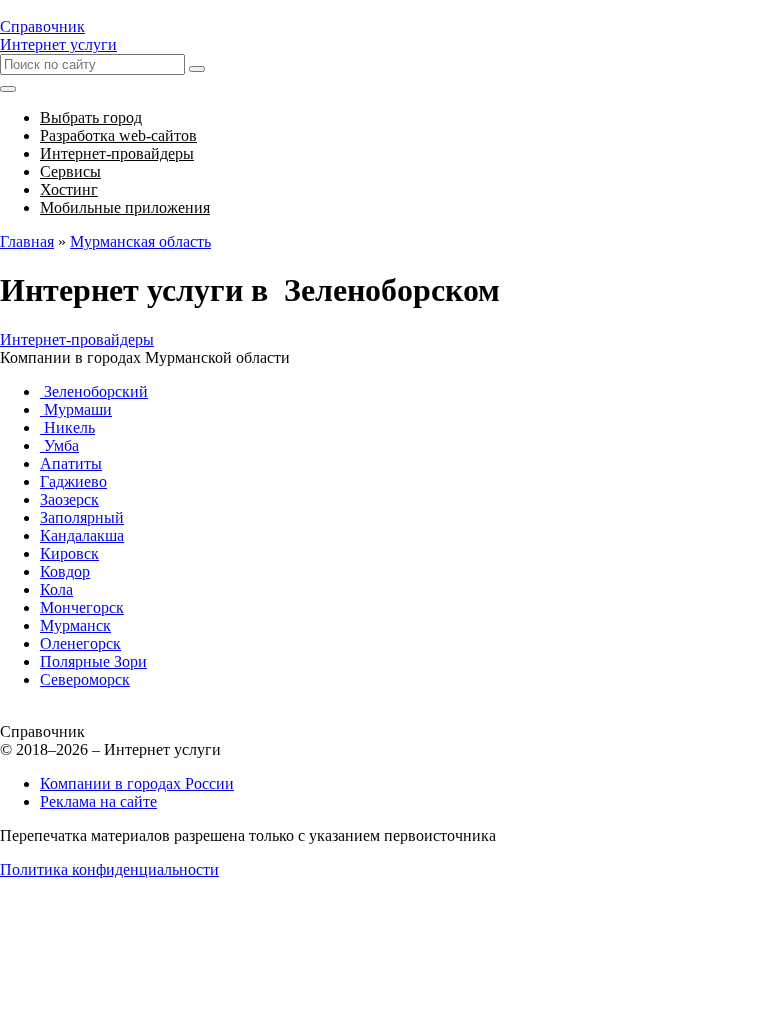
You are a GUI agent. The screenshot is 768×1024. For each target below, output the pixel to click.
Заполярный (82, 517)
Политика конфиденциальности (109, 869)
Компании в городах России (137, 783)
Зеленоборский (94, 391)
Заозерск (69, 499)
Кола (56, 589)
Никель (67, 427)
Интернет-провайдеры (77, 339)
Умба (59, 445)
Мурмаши (76, 409)
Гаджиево (73, 481)
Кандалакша (82, 535)
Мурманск (75, 625)
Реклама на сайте (98, 801)
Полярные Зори (93, 661)
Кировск (69, 553)
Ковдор (65, 571)
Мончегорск (82, 607)
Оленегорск (80, 643)
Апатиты (71, 463)
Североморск (85, 679)
